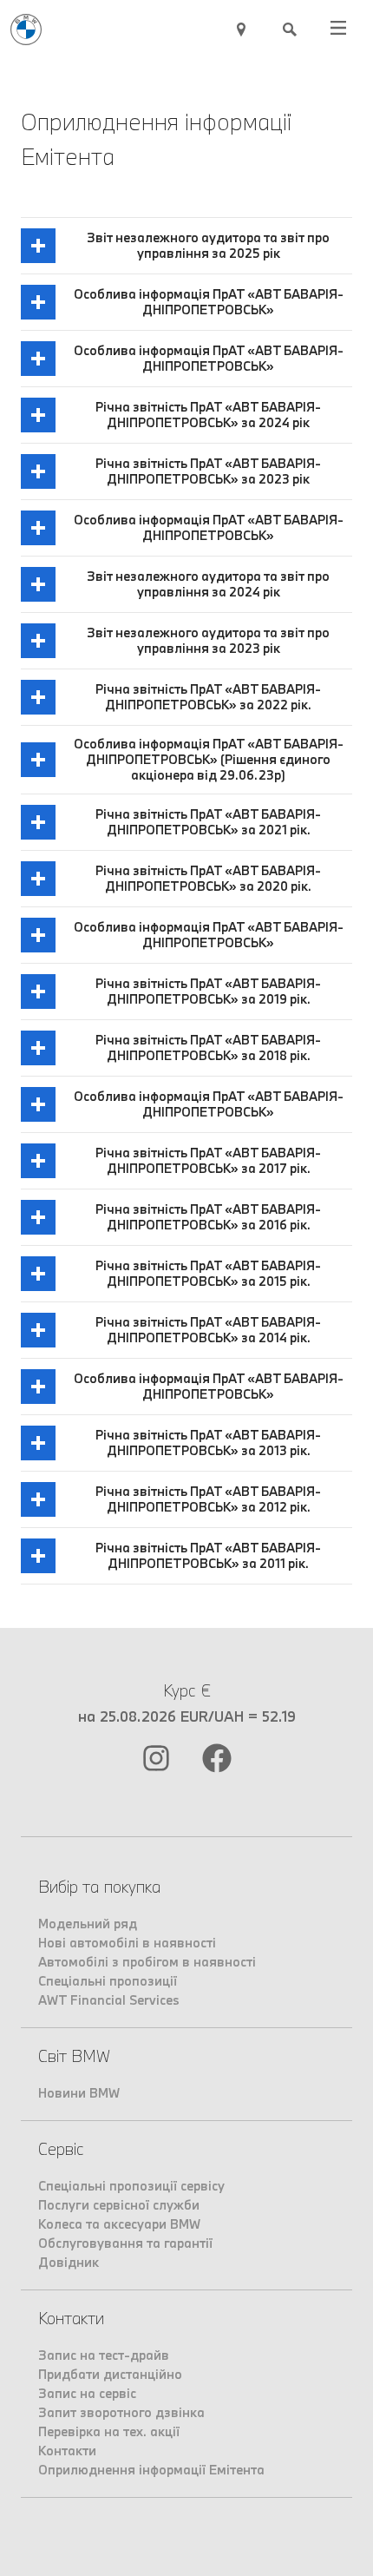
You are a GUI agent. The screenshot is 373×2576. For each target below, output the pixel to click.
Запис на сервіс (87, 2393)
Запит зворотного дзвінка (121, 2412)
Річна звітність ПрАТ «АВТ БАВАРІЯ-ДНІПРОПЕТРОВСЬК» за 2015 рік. (208, 1273)
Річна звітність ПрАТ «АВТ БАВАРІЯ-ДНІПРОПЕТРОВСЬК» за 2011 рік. (208, 1555)
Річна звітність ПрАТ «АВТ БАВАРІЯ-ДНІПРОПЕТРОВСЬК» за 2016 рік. (208, 1217)
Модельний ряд (88, 1924)
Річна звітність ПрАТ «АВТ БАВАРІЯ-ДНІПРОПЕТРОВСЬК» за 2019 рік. (208, 991)
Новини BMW (79, 2093)
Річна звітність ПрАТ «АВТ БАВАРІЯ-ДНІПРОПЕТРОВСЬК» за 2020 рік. (208, 878)
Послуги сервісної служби (119, 2205)
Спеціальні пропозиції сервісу (131, 2186)
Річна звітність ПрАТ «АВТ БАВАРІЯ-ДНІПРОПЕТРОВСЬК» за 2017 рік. (208, 1160)
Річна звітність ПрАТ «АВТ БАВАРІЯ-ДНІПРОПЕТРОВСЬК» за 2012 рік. (208, 1499)
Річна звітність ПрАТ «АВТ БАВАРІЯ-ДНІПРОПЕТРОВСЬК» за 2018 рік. (208, 1048)
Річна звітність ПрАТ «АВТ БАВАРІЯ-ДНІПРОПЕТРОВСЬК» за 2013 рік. (208, 1443)
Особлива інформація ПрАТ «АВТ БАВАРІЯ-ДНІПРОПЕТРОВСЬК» (209, 302)
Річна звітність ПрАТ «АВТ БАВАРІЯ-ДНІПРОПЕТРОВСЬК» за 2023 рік (208, 471)
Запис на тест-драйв (104, 2355)
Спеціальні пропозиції (108, 1981)
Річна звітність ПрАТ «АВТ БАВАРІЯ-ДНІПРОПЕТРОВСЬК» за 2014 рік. (208, 1330)
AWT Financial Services (109, 2000)
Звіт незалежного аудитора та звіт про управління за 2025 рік (208, 245)
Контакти (67, 2451)
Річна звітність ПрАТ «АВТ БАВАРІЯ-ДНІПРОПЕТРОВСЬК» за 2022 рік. (208, 697)
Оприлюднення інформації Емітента (151, 2470)
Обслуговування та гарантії (125, 2243)
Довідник (69, 2262)
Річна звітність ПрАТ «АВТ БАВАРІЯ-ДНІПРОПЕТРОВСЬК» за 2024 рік (208, 415)
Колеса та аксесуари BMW (119, 2224)
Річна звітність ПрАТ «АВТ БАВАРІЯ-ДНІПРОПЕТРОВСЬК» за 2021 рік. (208, 822)
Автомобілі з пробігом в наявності (147, 1962)
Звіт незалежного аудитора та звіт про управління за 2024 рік (208, 584)
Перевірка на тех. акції (109, 2431)
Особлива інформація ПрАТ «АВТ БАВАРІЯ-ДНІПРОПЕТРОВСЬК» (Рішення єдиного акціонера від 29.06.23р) (209, 759)
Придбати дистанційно (110, 2374)
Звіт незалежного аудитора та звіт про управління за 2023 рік (208, 640)
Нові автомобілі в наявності (127, 1943)
